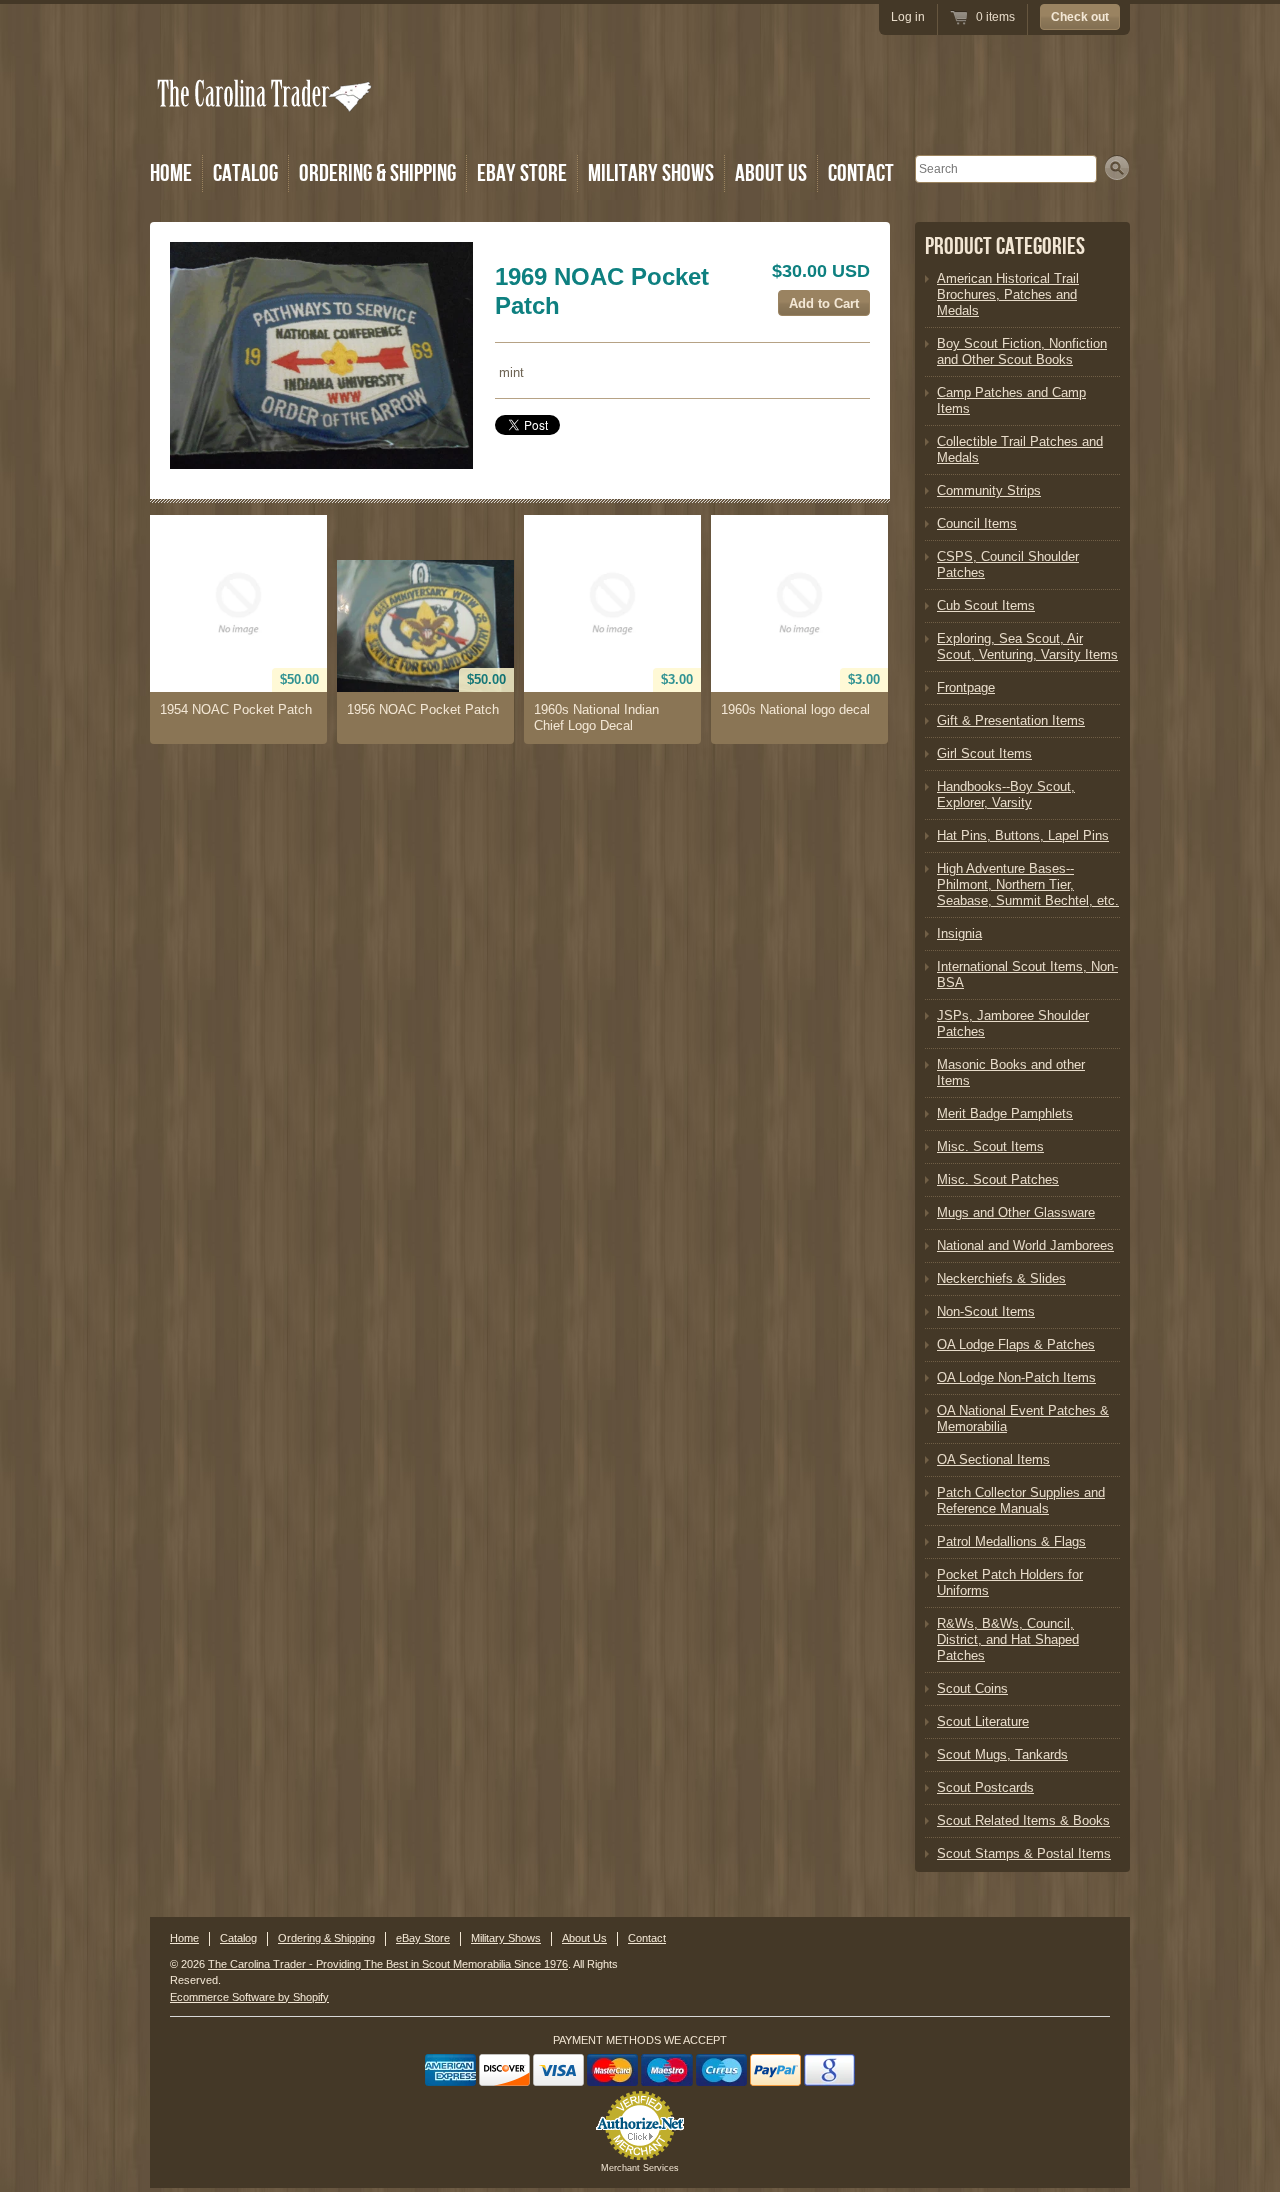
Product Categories (1005, 246)
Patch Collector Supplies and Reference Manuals (1021, 1500)
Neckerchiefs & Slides (1001, 1278)
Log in (908, 17)
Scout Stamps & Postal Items (1024, 1853)
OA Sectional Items (993, 1459)
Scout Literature (983, 1721)
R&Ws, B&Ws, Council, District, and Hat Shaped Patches (1008, 1639)
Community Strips (989, 490)
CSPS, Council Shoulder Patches (1008, 564)
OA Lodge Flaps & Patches (1016, 1344)
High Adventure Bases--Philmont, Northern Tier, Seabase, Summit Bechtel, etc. (1028, 884)
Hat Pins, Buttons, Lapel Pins (1023, 835)
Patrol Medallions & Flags (1011, 1541)
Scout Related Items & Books (1023, 1820)
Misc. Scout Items (990, 1146)
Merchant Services (640, 2168)
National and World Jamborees (1025, 1245)
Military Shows (651, 173)
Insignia (959, 933)
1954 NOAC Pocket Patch (236, 709)
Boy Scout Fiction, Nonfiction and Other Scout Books (1022, 351)
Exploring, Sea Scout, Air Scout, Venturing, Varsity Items (1027, 646)
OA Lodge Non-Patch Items (1016, 1377)
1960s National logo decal (795, 709)
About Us (771, 173)
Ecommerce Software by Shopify (249, 1997)
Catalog (245, 173)
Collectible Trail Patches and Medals (1020, 449)
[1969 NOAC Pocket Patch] (321, 355)
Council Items (977, 523)
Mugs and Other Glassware (1016, 1212)
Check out (1080, 17)
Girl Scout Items (984, 753)
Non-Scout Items (986, 1311)
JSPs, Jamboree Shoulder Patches (1013, 1023)
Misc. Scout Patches (998, 1179)
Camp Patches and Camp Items (1011, 400)
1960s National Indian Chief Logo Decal (596, 717)
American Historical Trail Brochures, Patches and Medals (1008, 294)
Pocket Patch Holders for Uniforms (1010, 1582)
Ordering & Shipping (377, 173)
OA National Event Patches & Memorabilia (1023, 1418)
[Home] (266, 122)
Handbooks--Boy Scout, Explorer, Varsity (1006, 794)
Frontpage (966, 687)
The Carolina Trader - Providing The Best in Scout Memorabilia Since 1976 (388, 1964)
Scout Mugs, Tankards (1002, 1754)
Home (171, 173)
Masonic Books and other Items (1011, 1072)
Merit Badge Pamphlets (1005, 1113)
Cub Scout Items (986, 605)
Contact (861, 173)
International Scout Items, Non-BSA (1027, 974)
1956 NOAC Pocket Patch (423, 709)
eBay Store (522, 173)
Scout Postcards (985, 1787)
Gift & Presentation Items (1011, 720)
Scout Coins (972, 1688)
